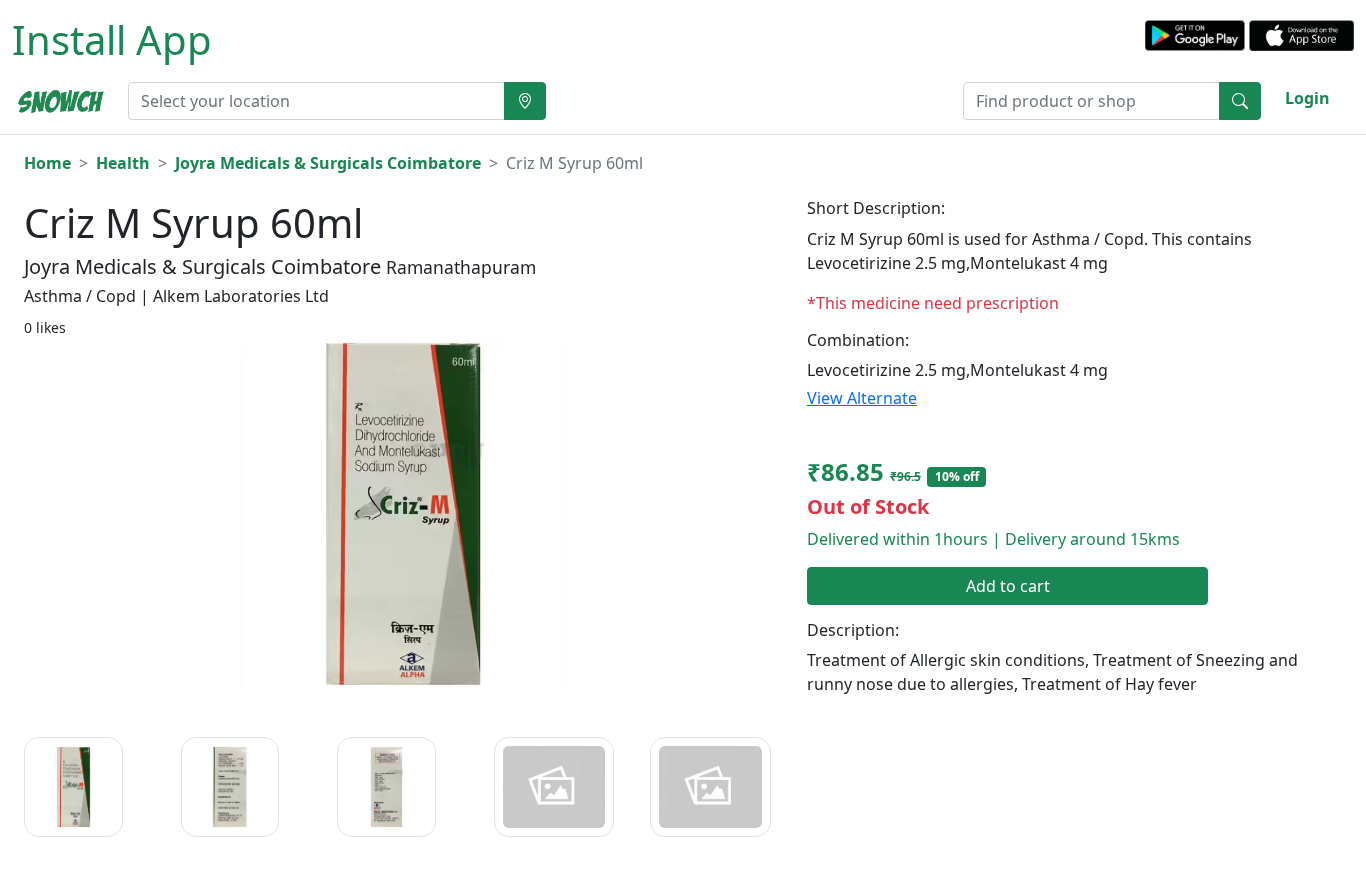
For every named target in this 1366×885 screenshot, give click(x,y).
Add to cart (1008, 586)
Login (1307, 98)
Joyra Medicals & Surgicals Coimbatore (328, 163)
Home (47, 163)
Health (123, 163)
